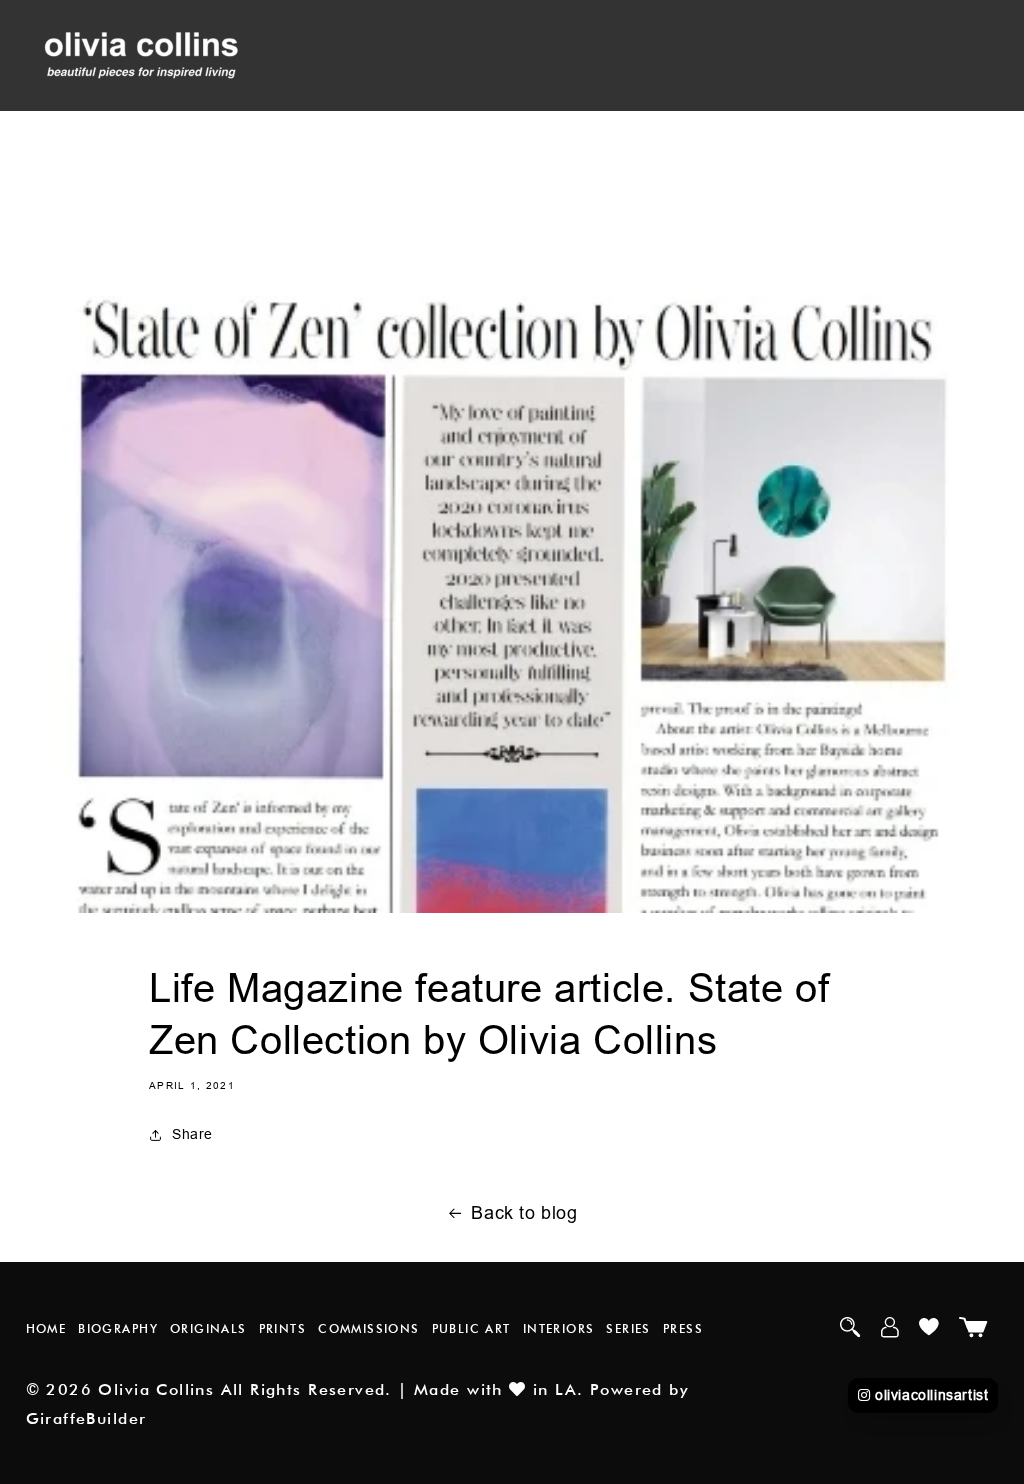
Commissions (369, 1328)
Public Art (471, 1328)
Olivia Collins (156, 1389)
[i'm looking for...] (321, 442)
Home (46, 1328)
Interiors (559, 1328)
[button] (414, 442)
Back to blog (524, 1212)
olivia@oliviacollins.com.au (405, 527)
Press (683, 1328)
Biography (118, 1328)
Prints (282, 1328)
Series (628, 1328)
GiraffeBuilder (86, 1418)
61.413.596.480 (383, 477)
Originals (208, 1328)
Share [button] (192, 1134)
